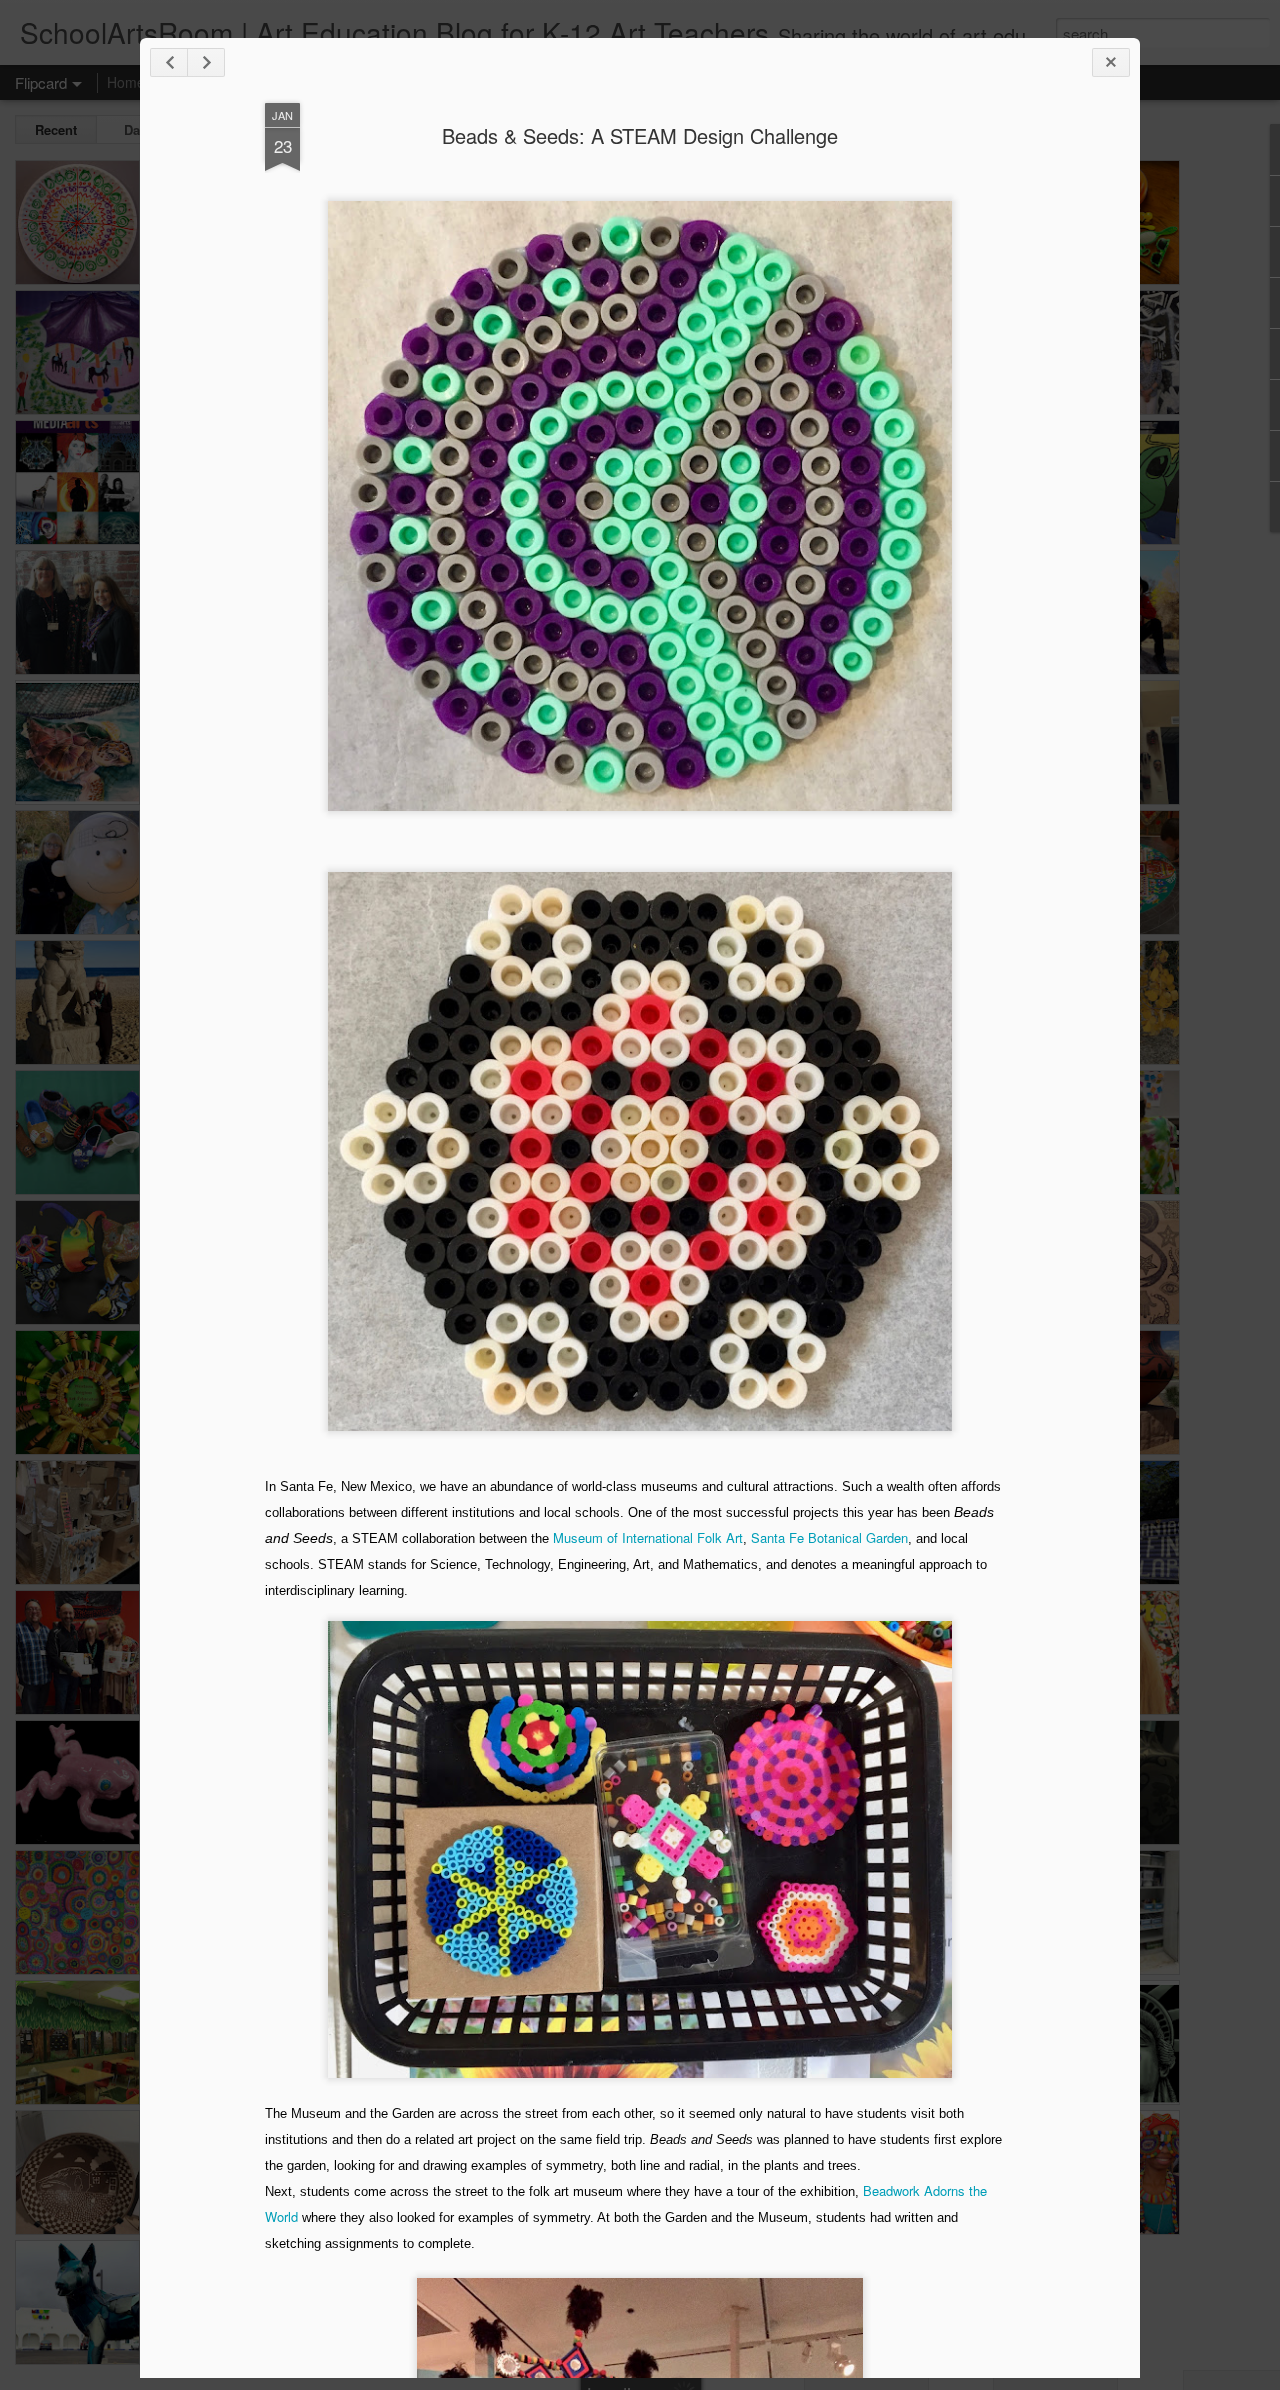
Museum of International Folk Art (648, 1537)
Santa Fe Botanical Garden (829, 1537)
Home (126, 82)
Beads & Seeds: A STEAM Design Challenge (640, 135)
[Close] (1111, 62)
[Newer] (169, 62)
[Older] (206, 62)
